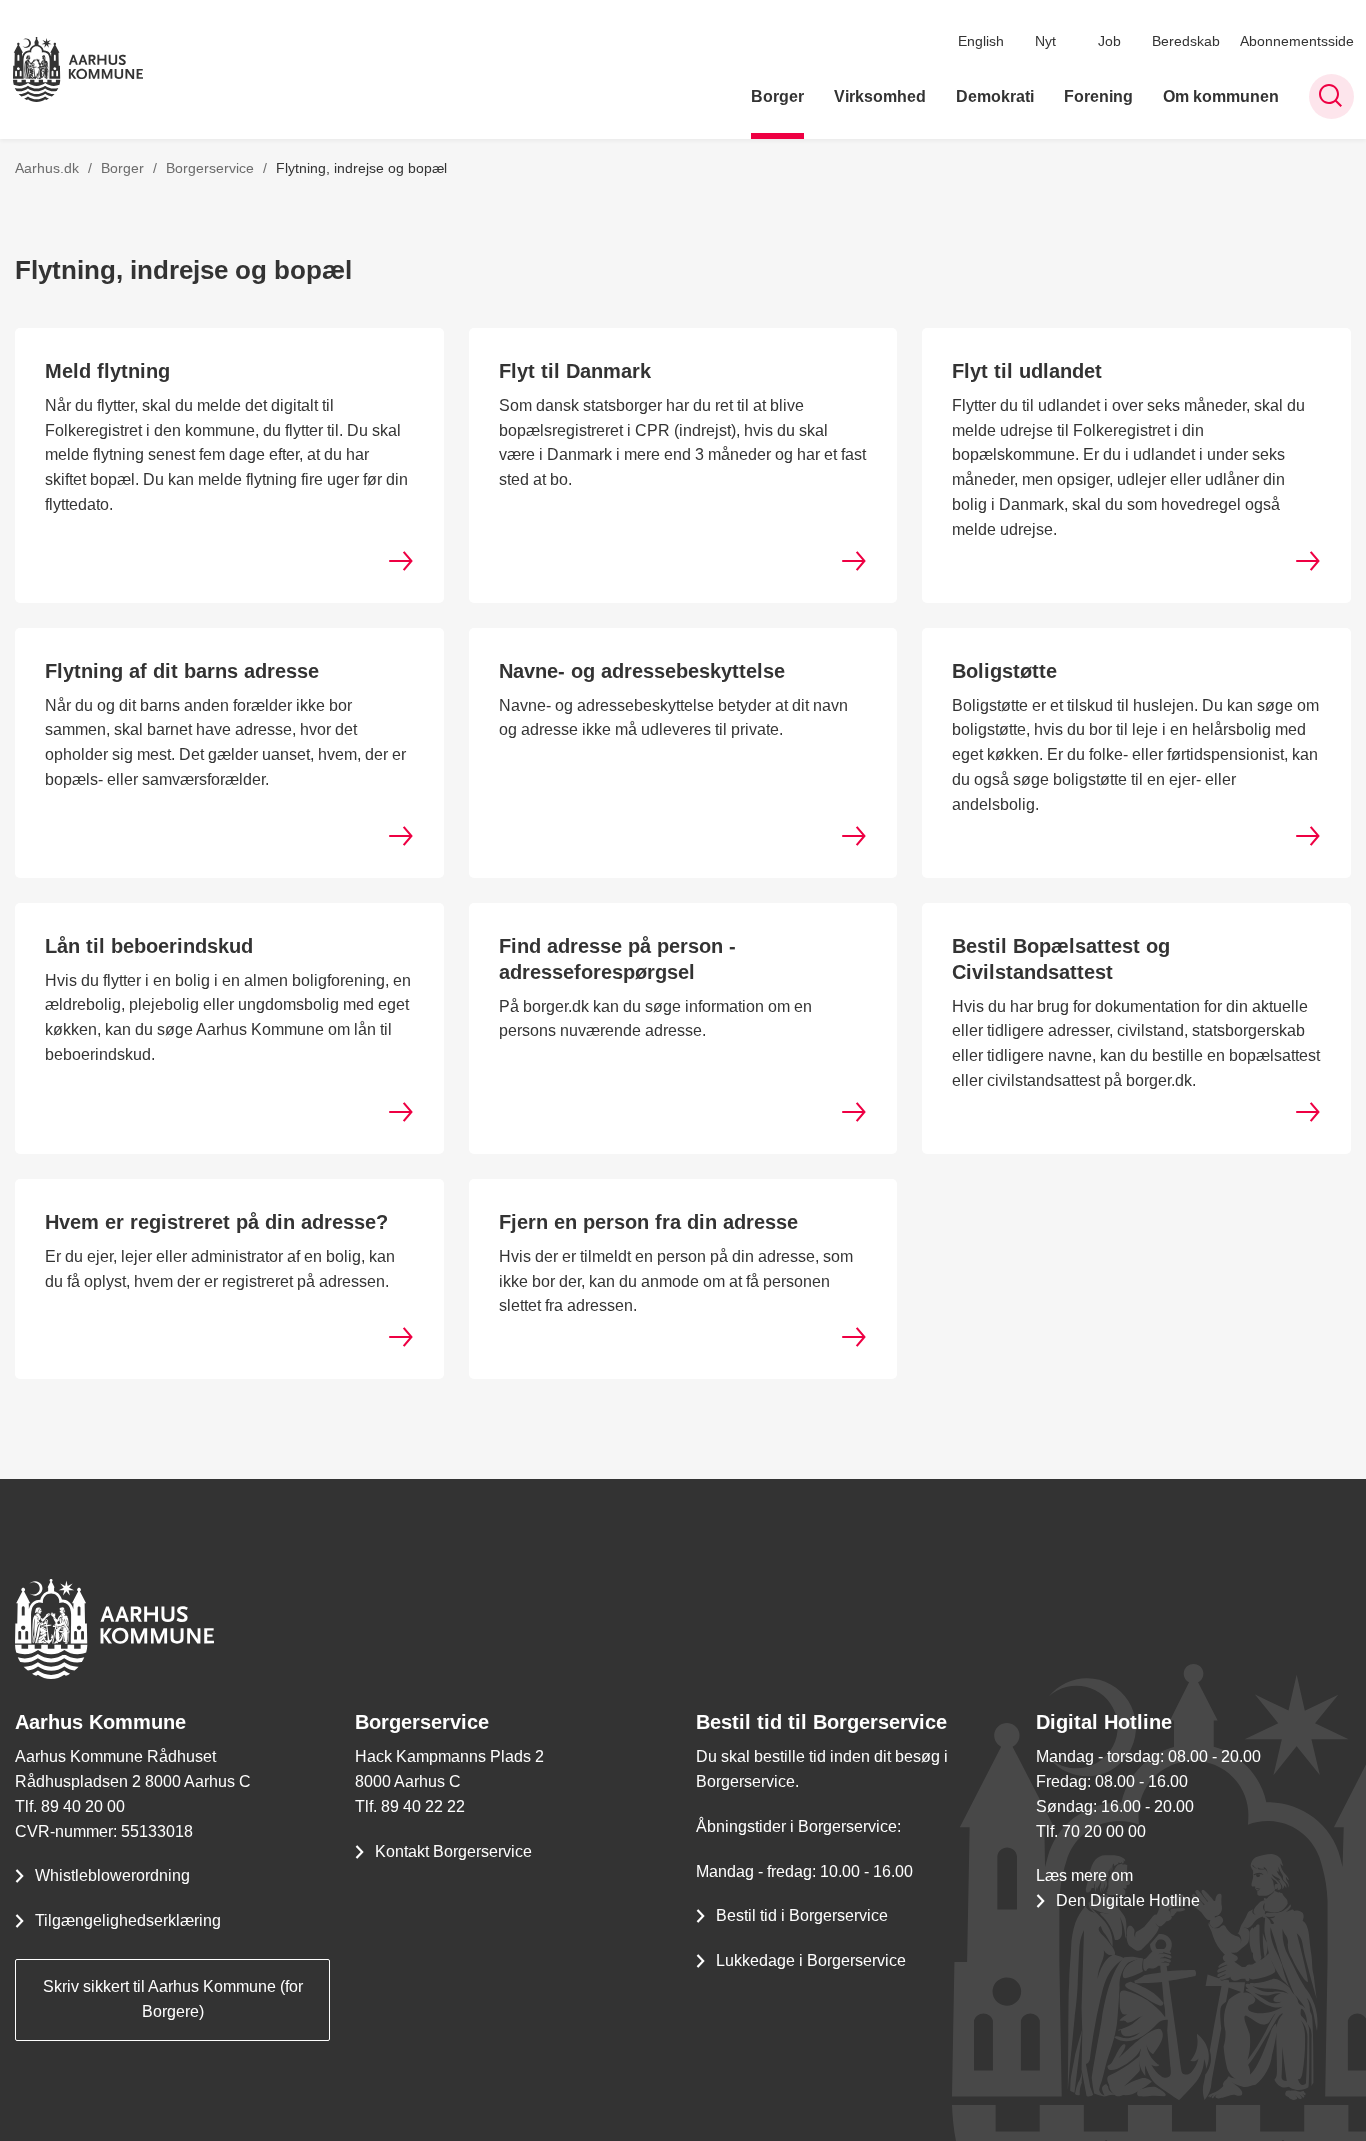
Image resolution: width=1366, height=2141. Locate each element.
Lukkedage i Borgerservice (811, 1960)
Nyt (1045, 41)
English (981, 41)
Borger (777, 96)
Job (1109, 41)
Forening (1098, 96)
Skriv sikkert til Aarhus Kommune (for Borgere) (173, 1999)
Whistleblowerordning (112, 1875)
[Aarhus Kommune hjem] (78, 69)
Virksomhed (880, 96)
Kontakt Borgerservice (453, 1851)
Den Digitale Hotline (1128, 1900)
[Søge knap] (1331, 96)
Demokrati (995, 96)
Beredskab (1186, 41)
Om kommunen (1221, 96)
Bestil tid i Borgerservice (802, 1915)
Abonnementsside (1297, 41)
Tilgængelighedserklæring (128, 1920)
